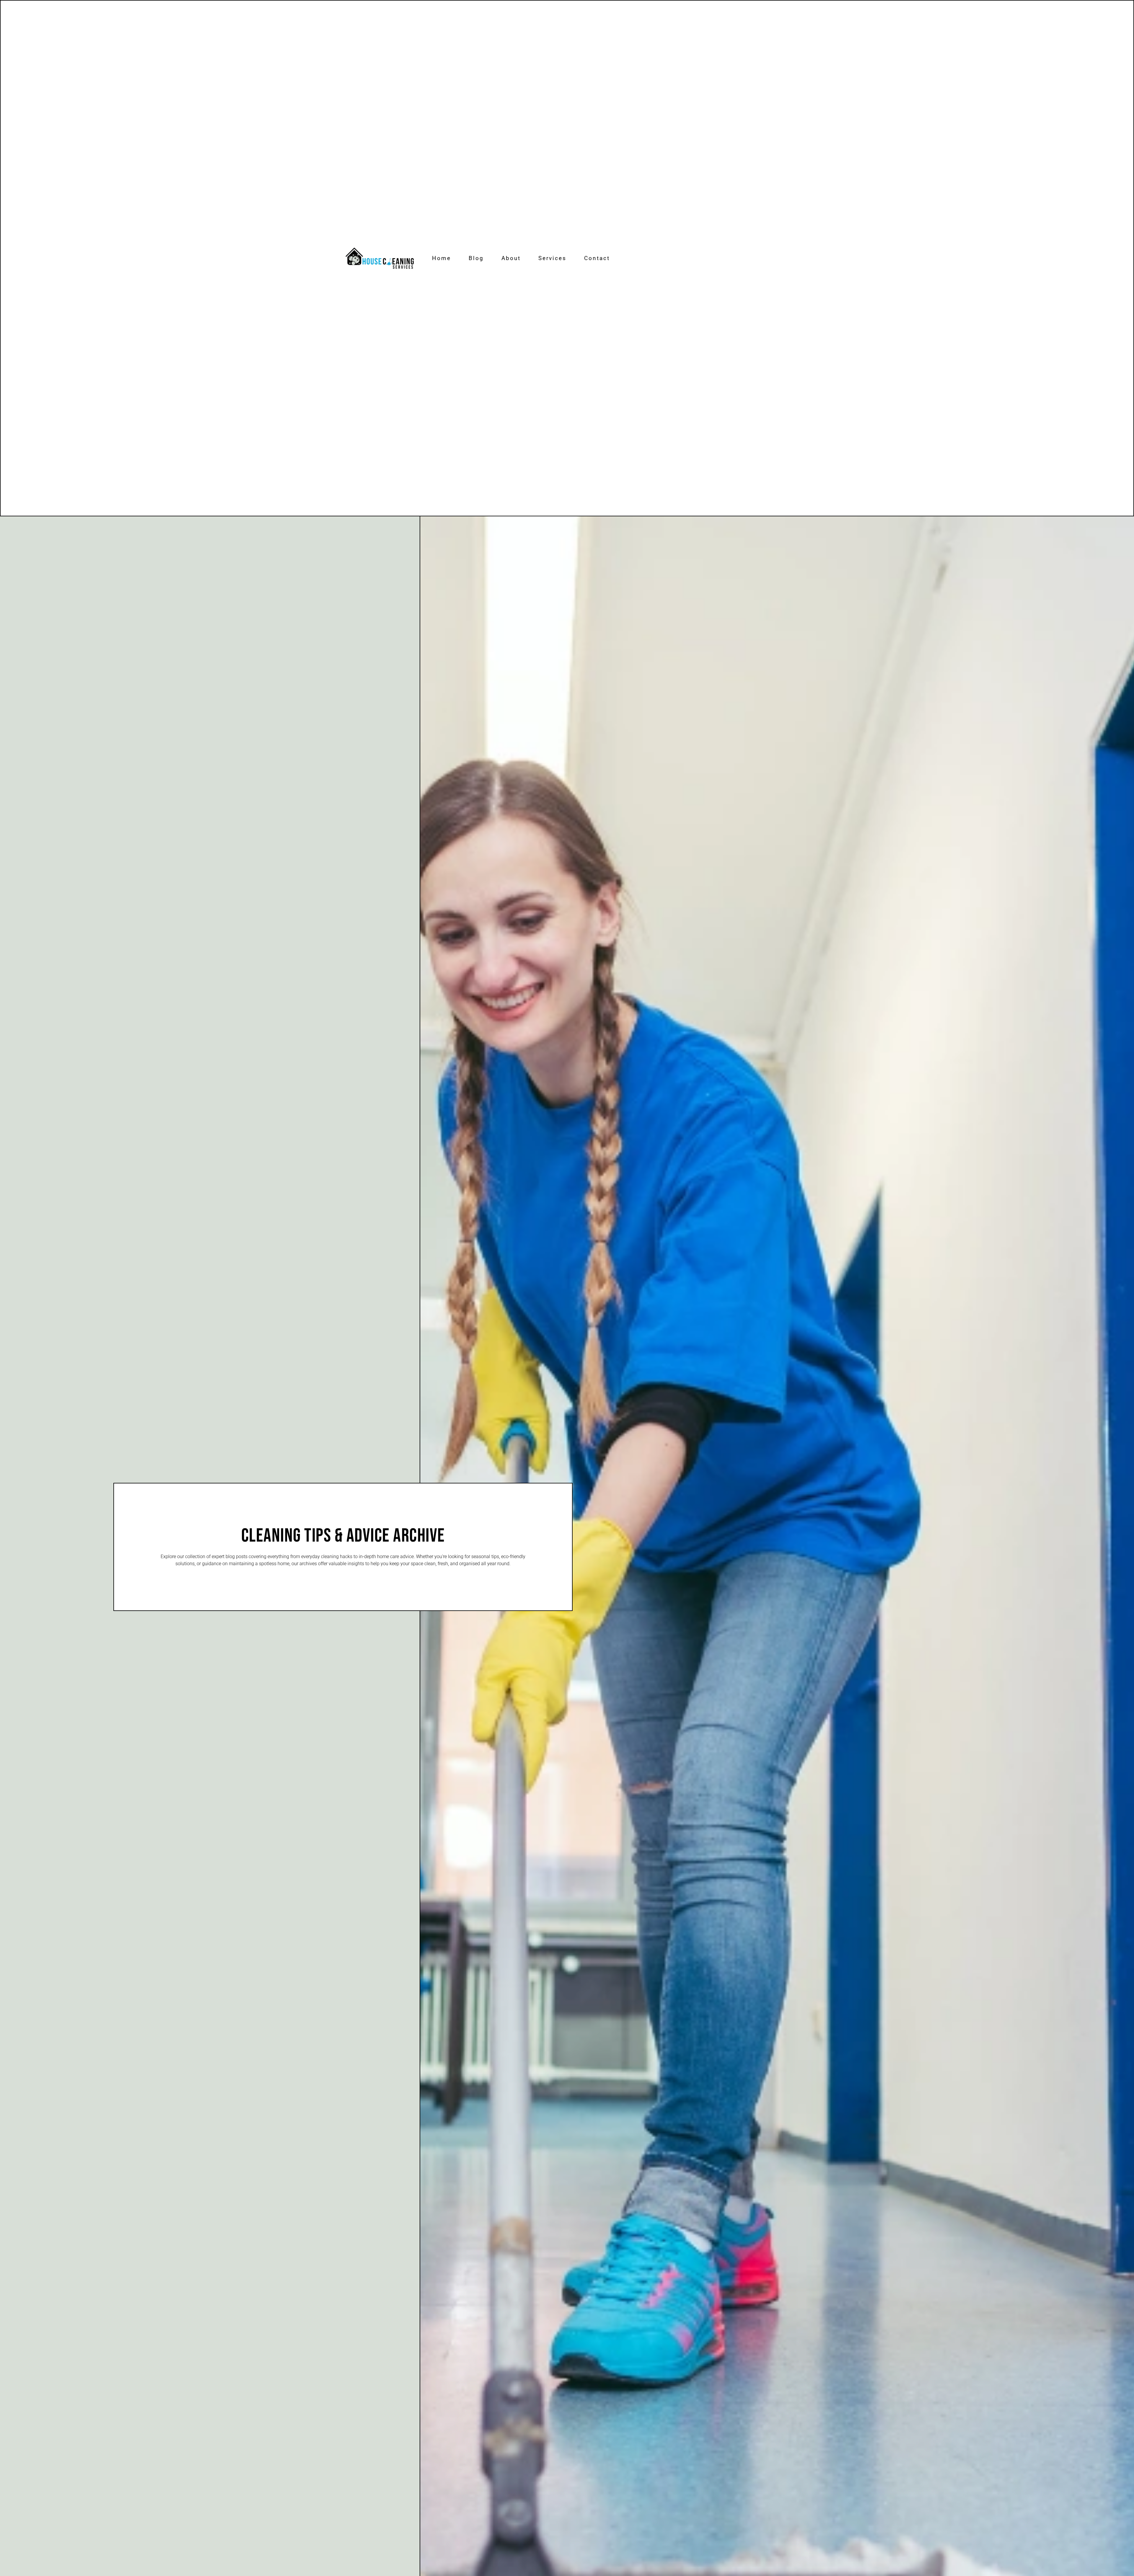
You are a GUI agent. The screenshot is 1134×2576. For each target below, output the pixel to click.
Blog (476, 258)
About (511, 258)
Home (441, 258)
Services (552, 258)
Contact (597, 258)
